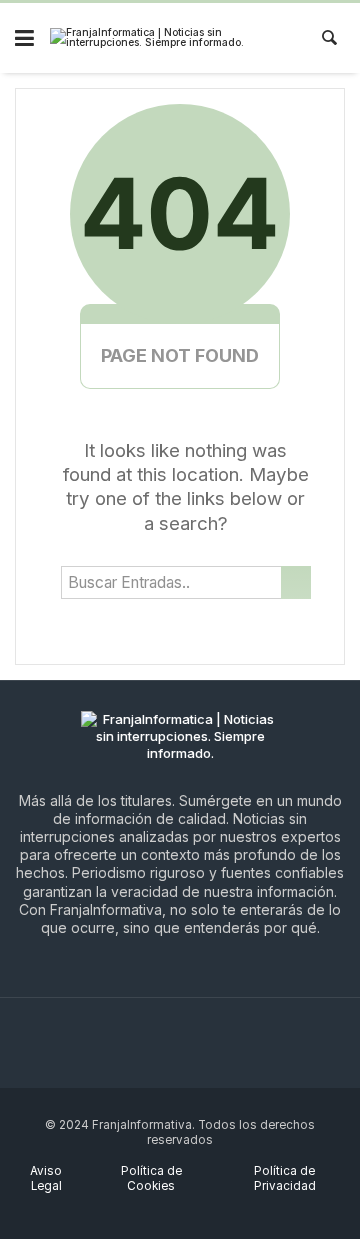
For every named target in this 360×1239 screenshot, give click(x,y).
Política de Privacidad (285, 1178)
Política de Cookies (151, 1178)
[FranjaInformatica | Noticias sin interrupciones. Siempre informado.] (166, 38)
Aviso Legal (46, 1178)
